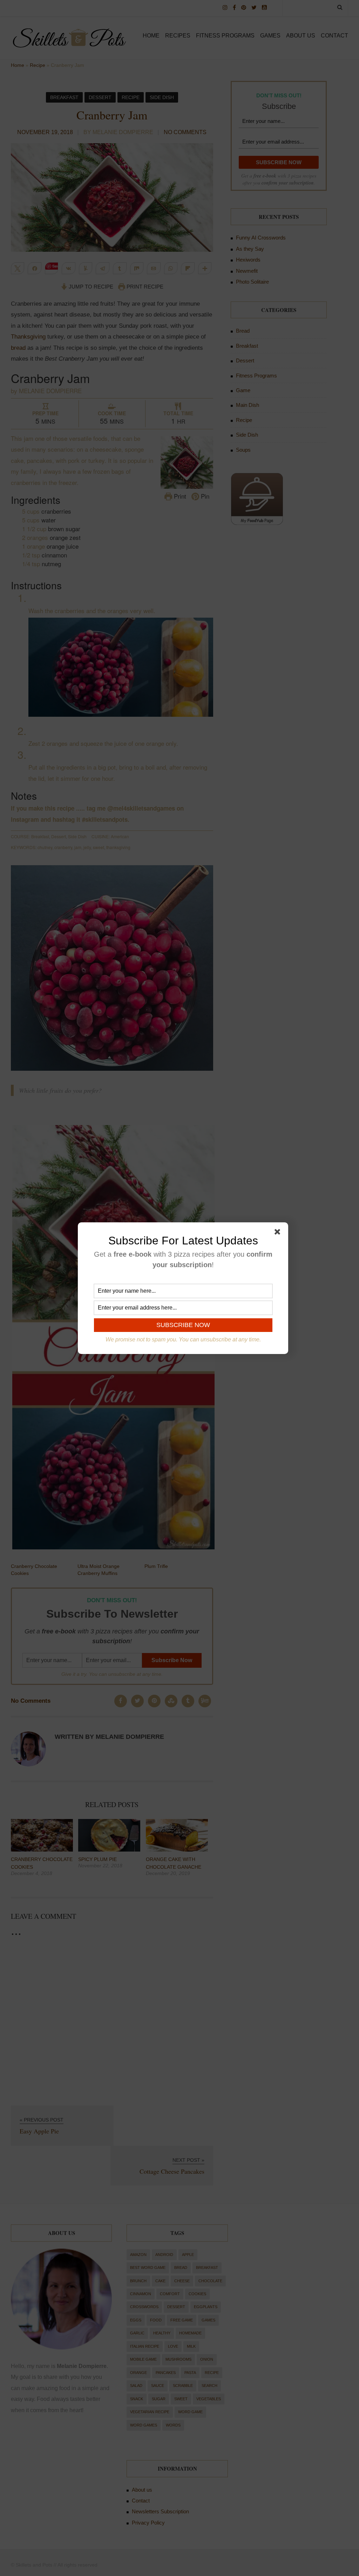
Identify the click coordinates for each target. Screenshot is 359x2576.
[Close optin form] (279, 1233)
